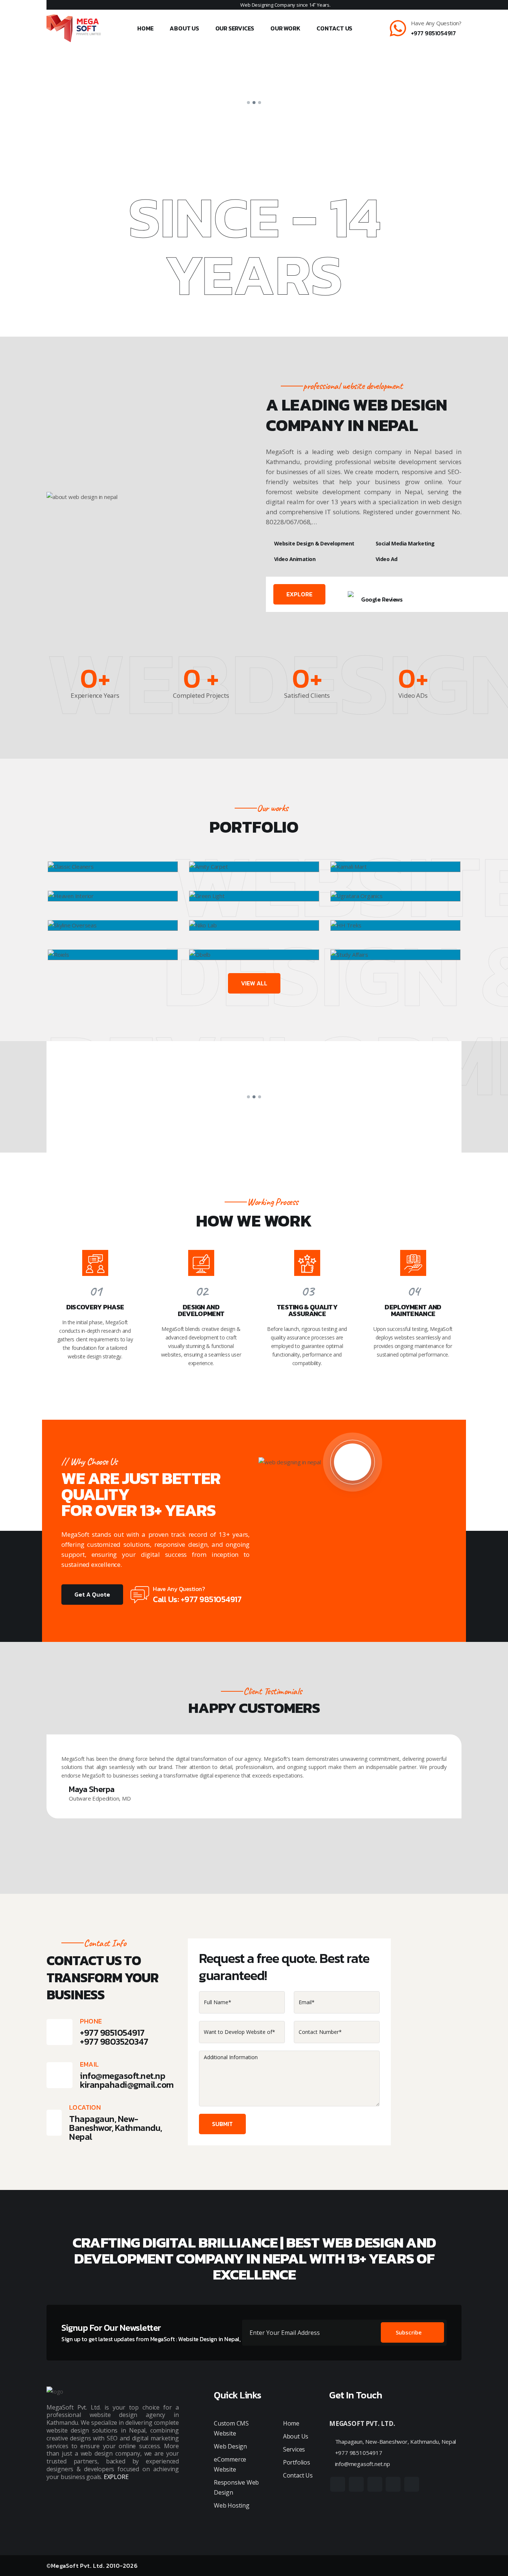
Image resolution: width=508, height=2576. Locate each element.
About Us (184, 28)
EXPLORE (299, 594)
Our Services (235, 28)
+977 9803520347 (114, 2042)
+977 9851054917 (433, 33)
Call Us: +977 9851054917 (197, 1599)
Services (294, 2449)
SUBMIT (222, 2124)
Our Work (285, 28)
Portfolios (297, 2462)
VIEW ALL (254, 983)
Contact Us (334, 28)
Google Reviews (382, 599)
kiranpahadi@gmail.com (127, 2085)
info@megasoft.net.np (123, 2076)
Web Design (230, 2446)
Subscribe (409, 2332)
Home (145, 28)
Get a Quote (92, 1594)
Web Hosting (232, 2505)
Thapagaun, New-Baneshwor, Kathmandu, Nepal (395, 2441)
